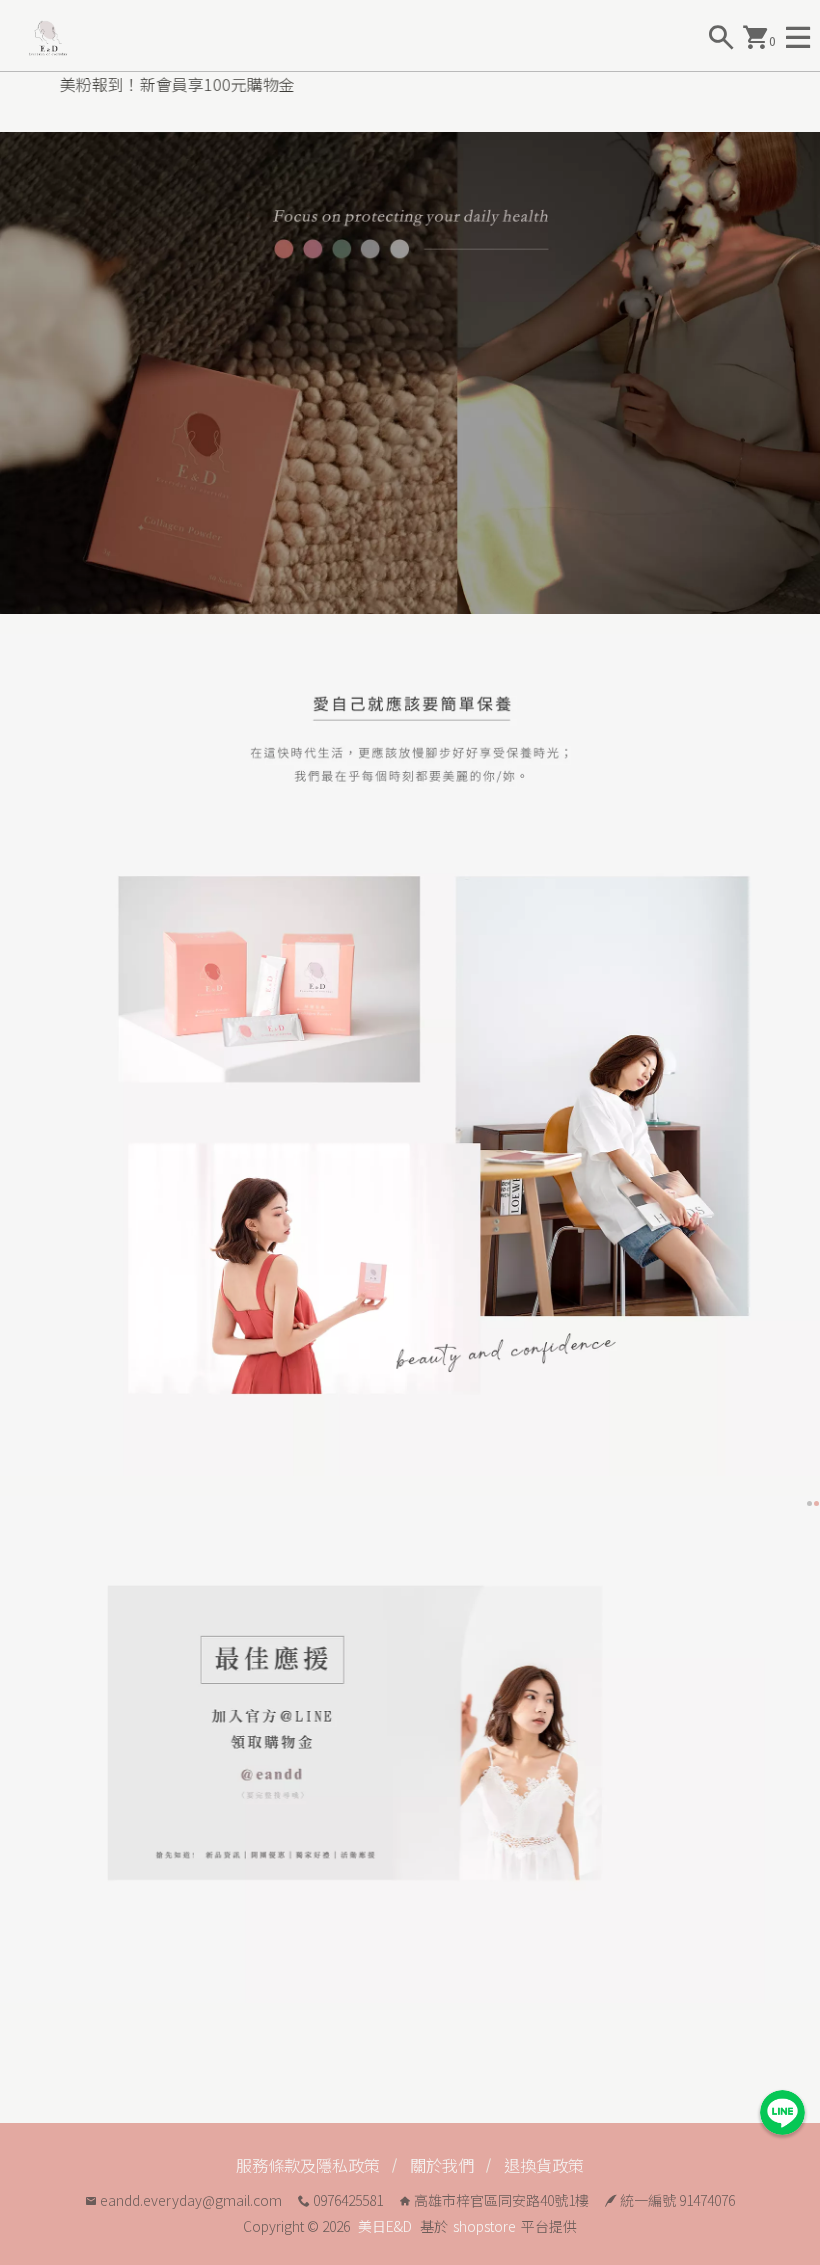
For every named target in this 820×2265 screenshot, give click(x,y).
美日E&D (385, 2226)
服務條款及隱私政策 (308, 2165)
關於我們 (442, 2165)
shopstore (484, 2226)
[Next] (802, 1749)
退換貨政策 (544, 2165)
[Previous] (18, 1749)
